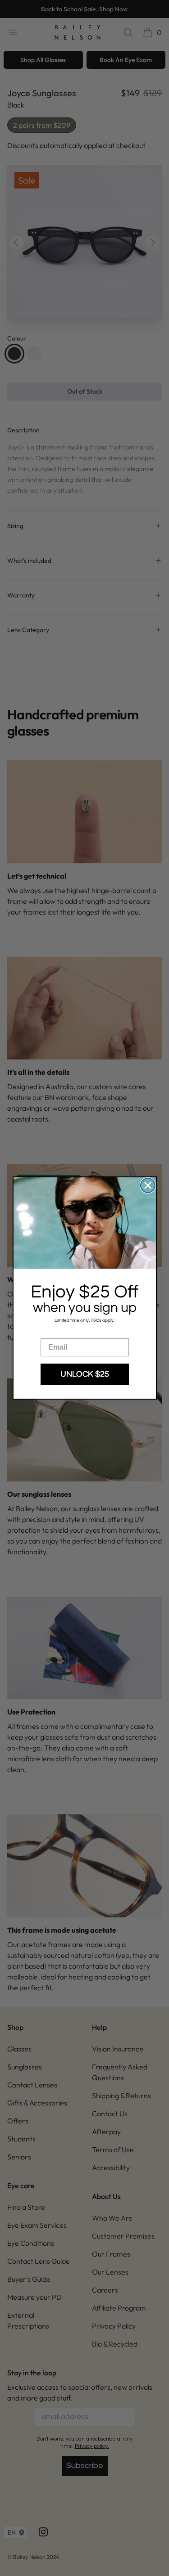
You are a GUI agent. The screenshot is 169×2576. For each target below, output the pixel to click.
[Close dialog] (148, 1185)
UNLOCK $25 (85, 1374)
